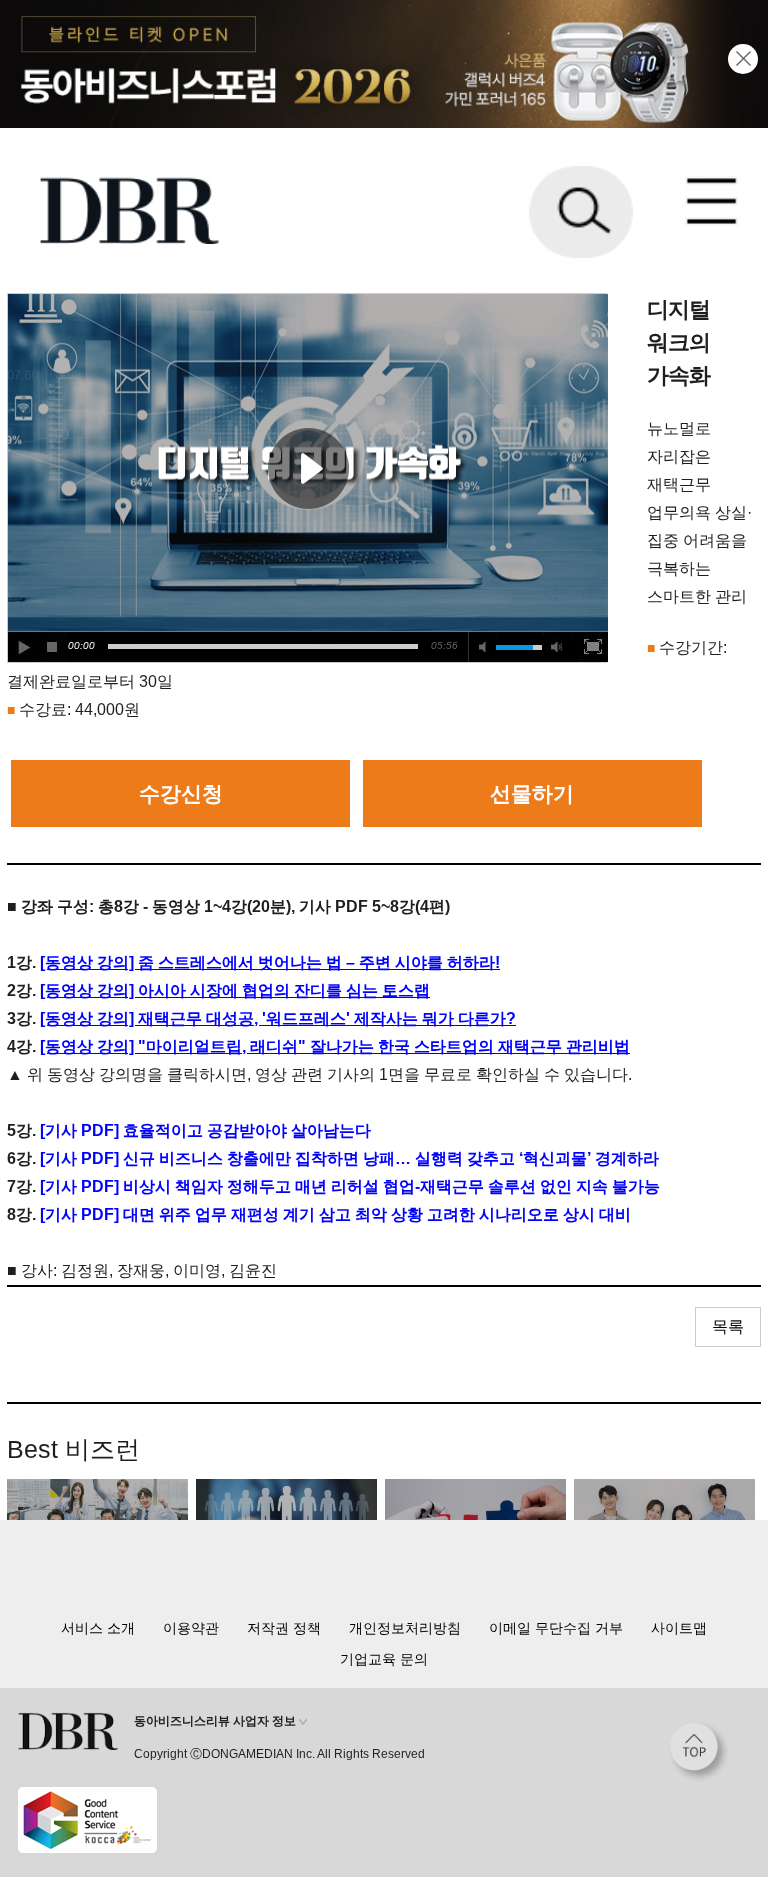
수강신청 (181, 793)
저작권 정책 (284, 1628)
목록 (728, 1326)
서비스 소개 (98, 1628)
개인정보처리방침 (405, 1628)
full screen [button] (593, 647)
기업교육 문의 (384, 1659)
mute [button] (483, 647)
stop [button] (53, 647)
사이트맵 (679, 1628)
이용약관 (191, 1628)
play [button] (308, 468)
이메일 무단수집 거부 (556, 1628)
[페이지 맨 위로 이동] (699, 1752)
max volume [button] (557, 647)
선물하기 (532, 793)
